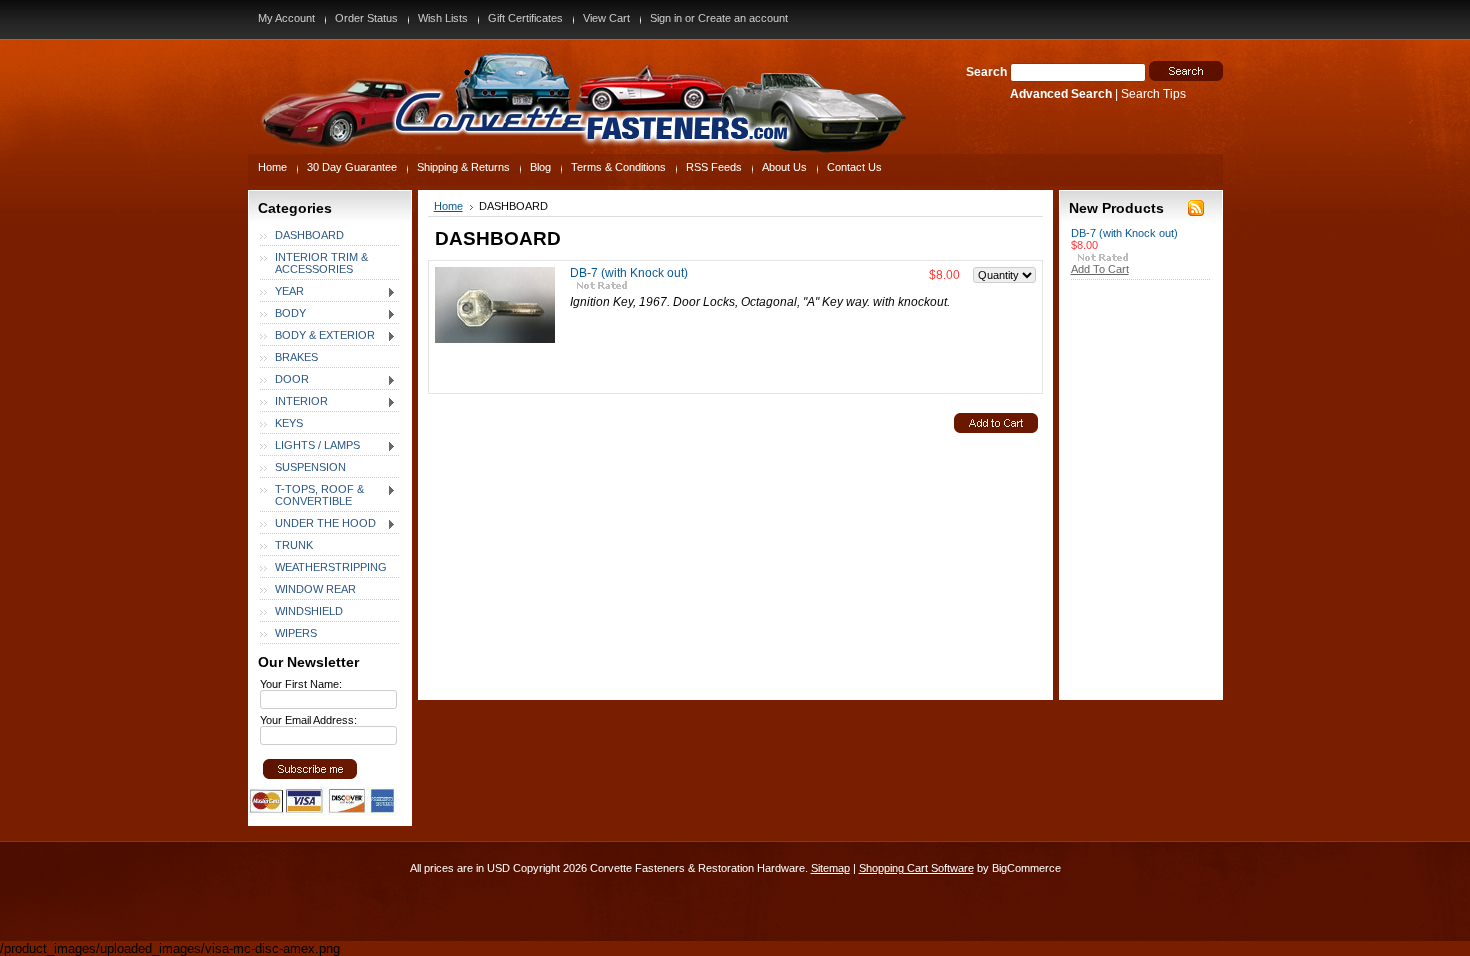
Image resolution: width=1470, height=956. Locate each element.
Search (986, 72)
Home (448, 206)
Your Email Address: (308, 720)
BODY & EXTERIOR (317, 336)
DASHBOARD (309, 235)
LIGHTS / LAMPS (310, 446)
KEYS (289, 423)
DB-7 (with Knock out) (629, 273)
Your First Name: (301, 684)
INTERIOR (294, 402)
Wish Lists (443, 18)
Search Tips (1153, 94)
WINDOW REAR (315, 589)
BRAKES (296, 357)
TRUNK (294, 545)
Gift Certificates (525, 18)
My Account (286, 18)
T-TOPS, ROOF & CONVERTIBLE (312, 495)
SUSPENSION (310, 467)
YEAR (282, 292)
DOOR (284, 380)
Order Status (366, 18)
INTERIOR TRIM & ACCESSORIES (321, 263)
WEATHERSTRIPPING (331, 567)
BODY (283, 314)
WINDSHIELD (309, 611)
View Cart (606, 18)
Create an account (743, 18)
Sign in (666, 18)
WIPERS (296, 633)
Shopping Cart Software (916, 868)
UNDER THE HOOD (318, 524)
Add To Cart (1100, 269)
